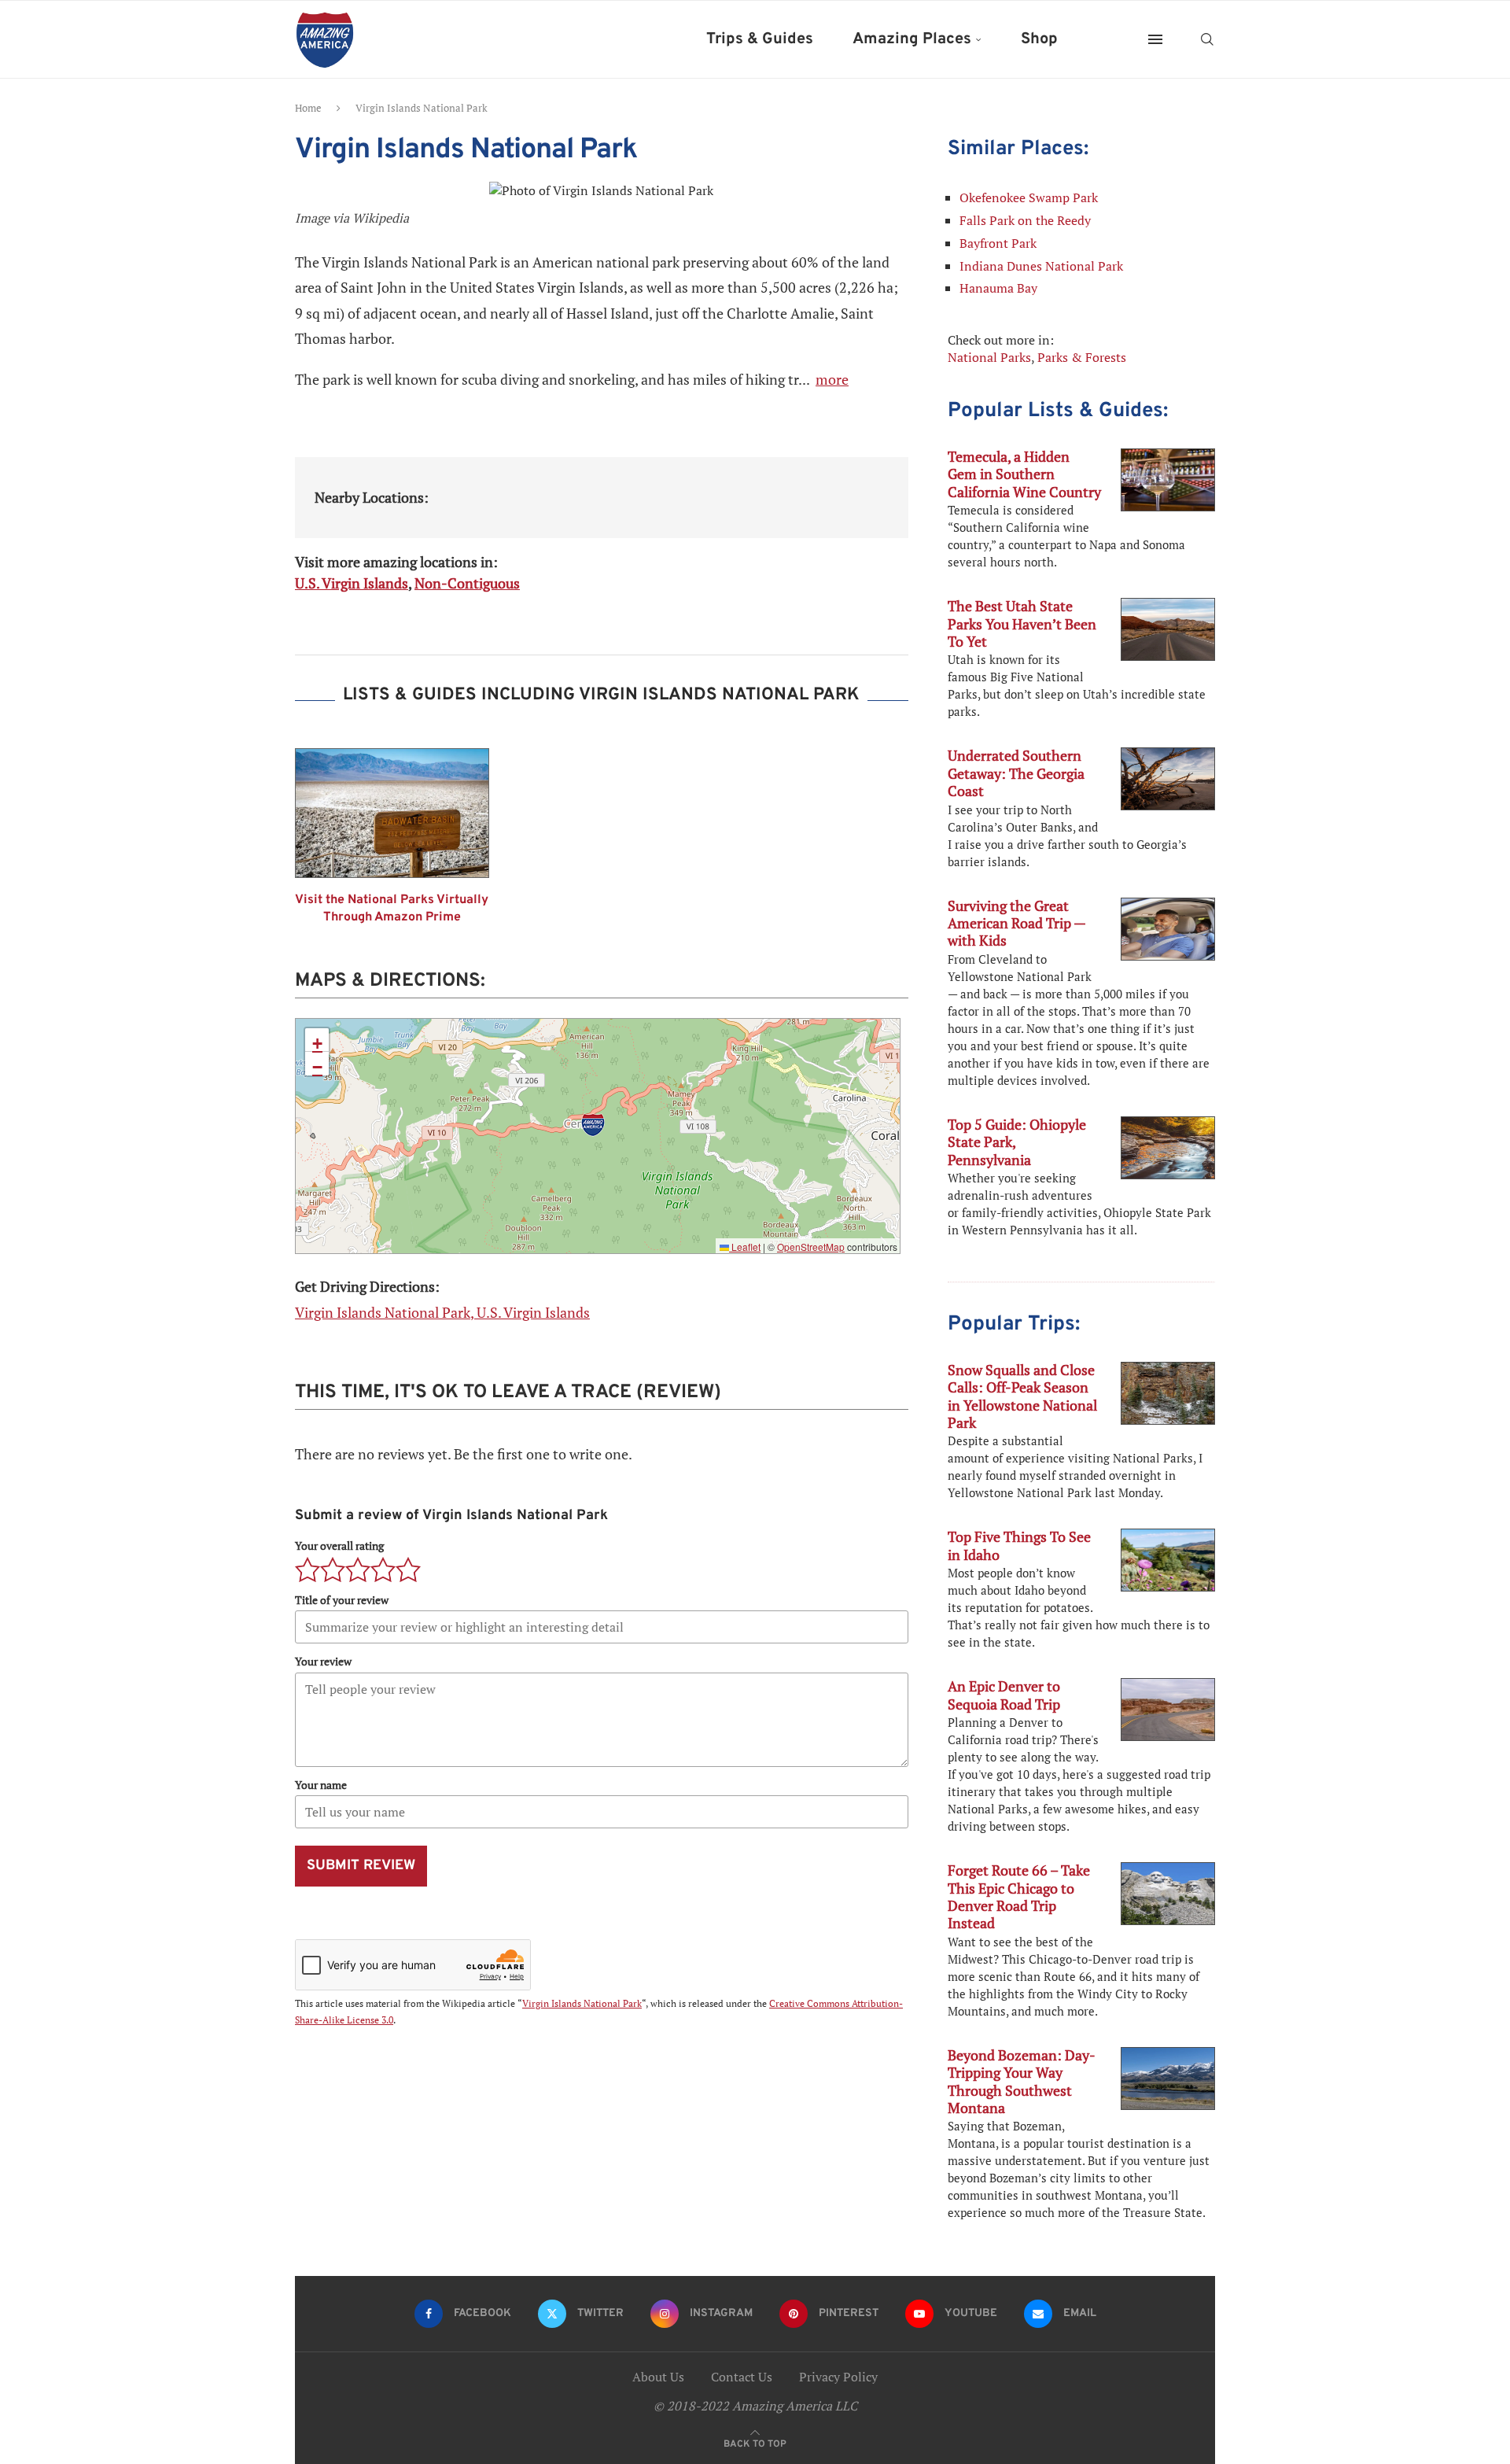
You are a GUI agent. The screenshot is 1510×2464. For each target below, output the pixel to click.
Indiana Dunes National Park (1041, 266)
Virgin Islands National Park (582, 2003)
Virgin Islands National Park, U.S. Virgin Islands (442, 1312)
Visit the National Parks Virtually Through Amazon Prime (392, 909)
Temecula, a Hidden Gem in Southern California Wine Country (1024, 474)
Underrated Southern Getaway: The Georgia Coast (1016, 773)
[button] (593, 1125)
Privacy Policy (838, 2377)
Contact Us (742, 2377)
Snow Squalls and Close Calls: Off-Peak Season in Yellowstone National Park (1022, 1396)
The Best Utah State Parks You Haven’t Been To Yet (1022, 623)
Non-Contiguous (467, 583)
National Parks (989, 357)
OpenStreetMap (811, 1247)
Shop (1039, 39)
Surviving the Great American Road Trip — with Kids (1016, 923)
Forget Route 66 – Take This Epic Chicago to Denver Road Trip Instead (1019, 1896)
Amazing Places (912, 39)
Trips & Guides (760, 39)
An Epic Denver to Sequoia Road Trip (1004, 1695)
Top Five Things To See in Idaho (1019, 1545)
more (832, 379)
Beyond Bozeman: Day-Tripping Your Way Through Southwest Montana (1022, 2081)
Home (308, 108)
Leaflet (745, 1247)
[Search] (1207, 39)
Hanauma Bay (998, 288)
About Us (658, 2377)
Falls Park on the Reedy (1025, 220)
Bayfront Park (998, 243)
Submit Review (361, 1866)
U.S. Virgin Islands (352, 583)
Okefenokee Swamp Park (1029, 197)
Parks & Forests (1082, 357)
